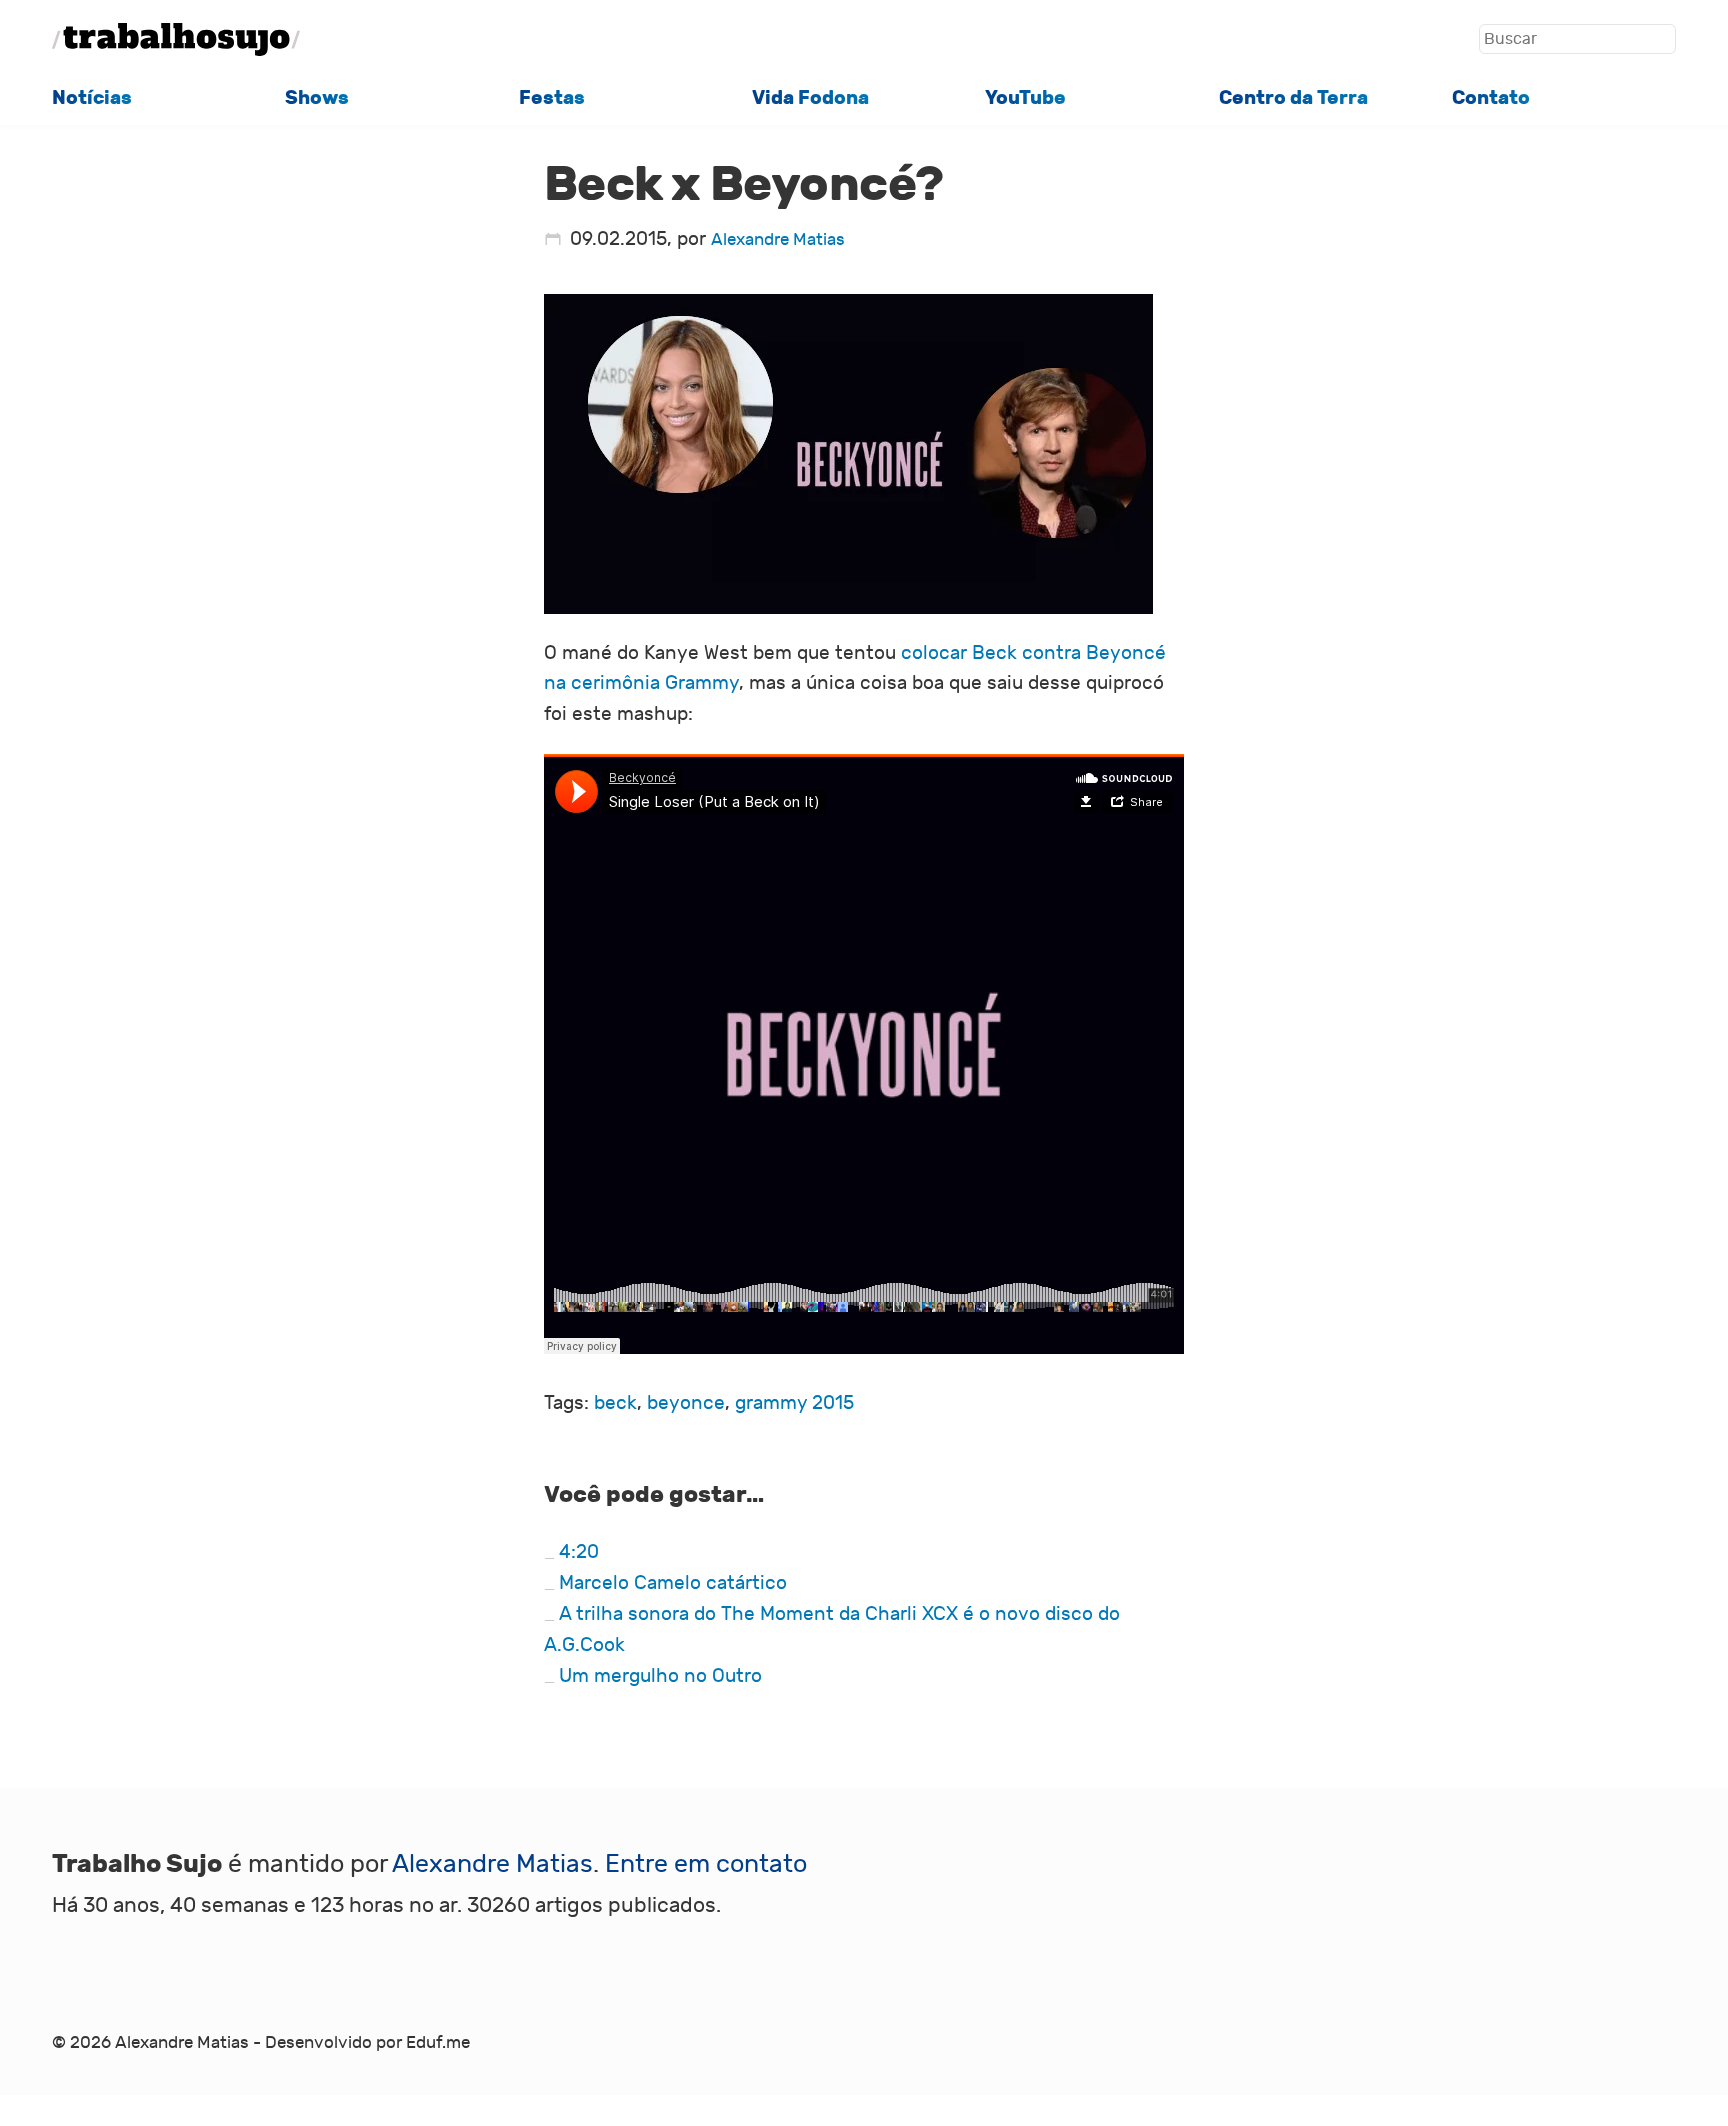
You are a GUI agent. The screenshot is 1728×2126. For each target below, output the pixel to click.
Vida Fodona (810, 97)
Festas (552, 97)
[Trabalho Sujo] (176, 39)
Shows (317, 97)
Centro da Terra (1293, 97)
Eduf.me (438, 2043)
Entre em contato (706, 1864)
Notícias (92, 97)
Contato (1491, 97)
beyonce (686, 1403)
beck (615, 1403)
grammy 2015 (794, 1403)
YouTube (1025, 97)
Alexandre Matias (778, 240)
